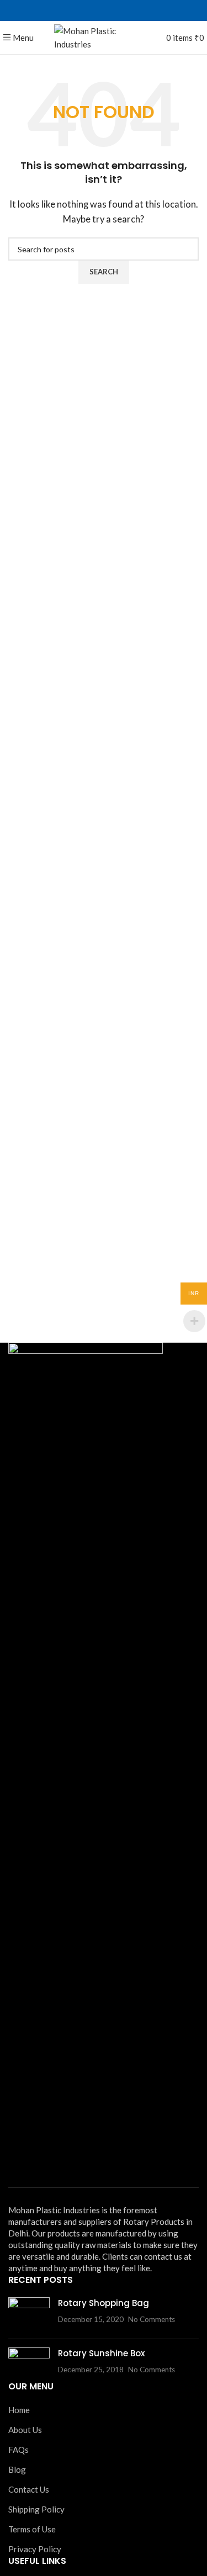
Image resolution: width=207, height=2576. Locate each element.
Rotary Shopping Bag (104, 2303)
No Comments (152, 2319)
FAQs (18, 2450)
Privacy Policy (35, 2549)
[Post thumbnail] (29, 2314)
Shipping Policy (36, 2509)
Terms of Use (32, 2529)
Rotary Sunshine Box (101, 2353)
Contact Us (29, 2489)
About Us (25, 2430)
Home (19, 2410)
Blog (17, 2469)
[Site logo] (104, 36)
